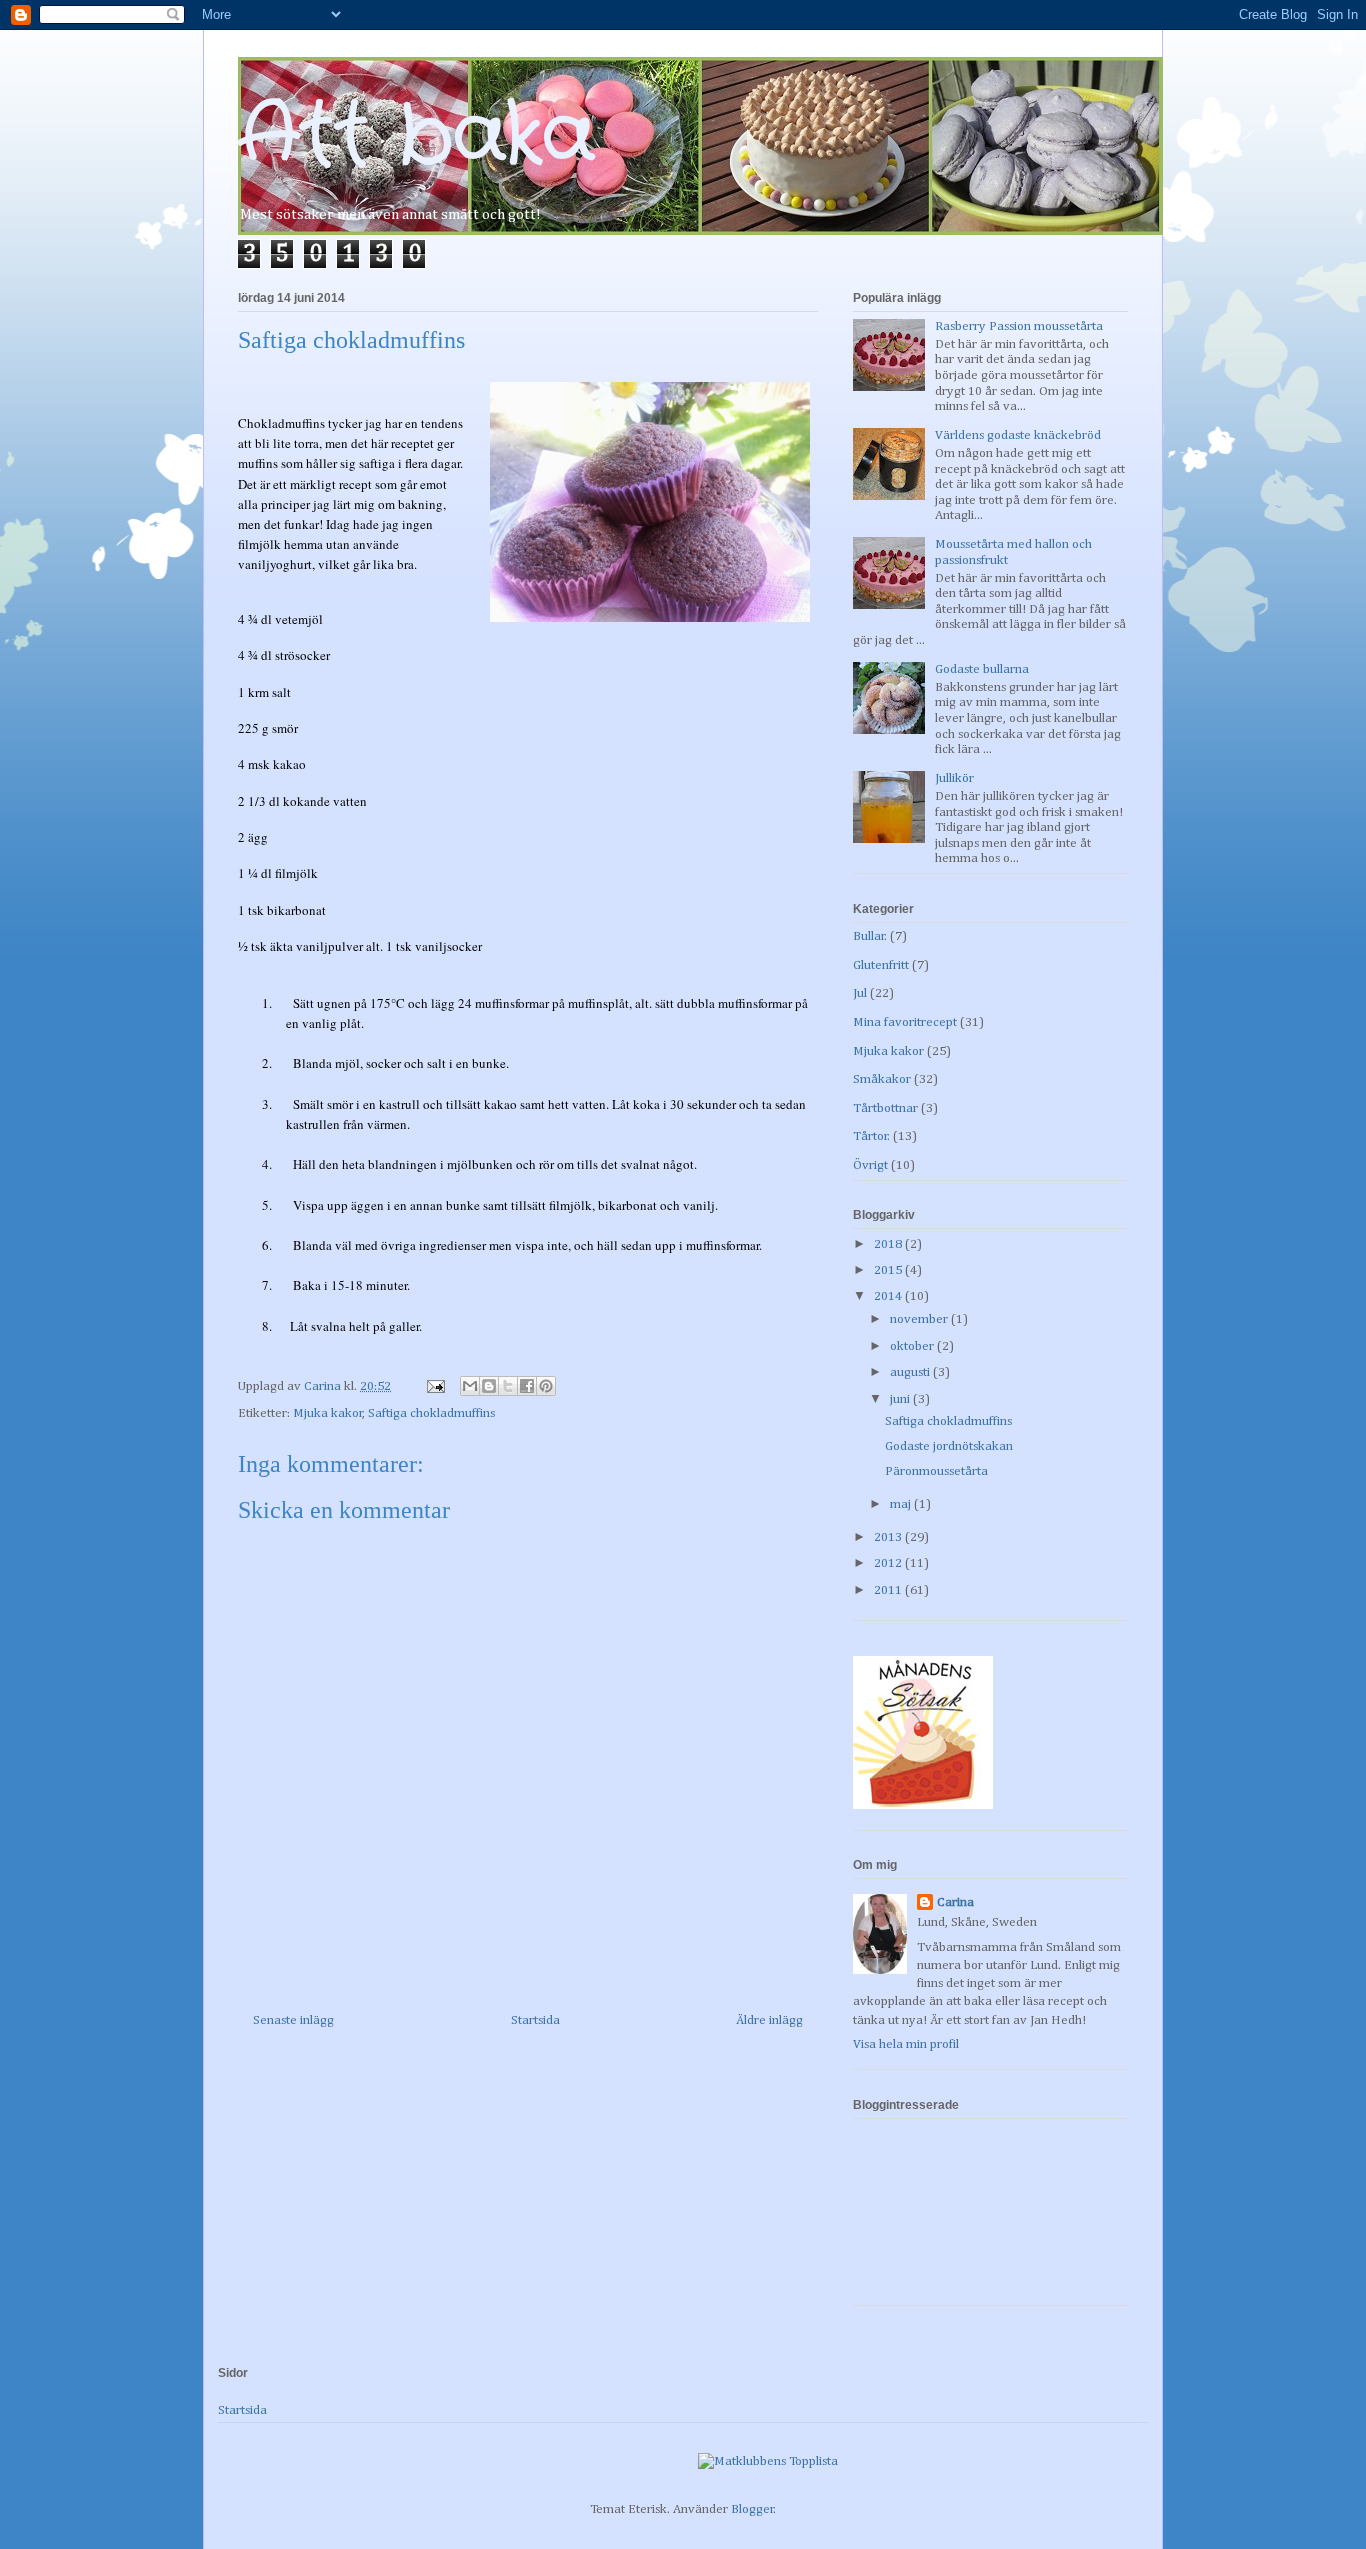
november (920, 1319)
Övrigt (870, 1165)
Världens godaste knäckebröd (1018, 435)
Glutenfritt (881, 965)
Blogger (752, 2509)
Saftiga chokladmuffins (431, 1413)
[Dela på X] (508, 1386)
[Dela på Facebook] (527, 1386)
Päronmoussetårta (936, 1471)
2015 (889, 1270)
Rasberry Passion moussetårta (1019, 326)
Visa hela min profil (906, 2044)
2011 (889, 1590)
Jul (860, 993)
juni (901, 1399)
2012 (889, 1563)
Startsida (535, 2020)
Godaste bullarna (982, 669)
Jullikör (954, 778)
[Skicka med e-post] (470, 1386)
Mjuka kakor (328, 1413)
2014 (889, 1296)
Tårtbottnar (885, 1108)
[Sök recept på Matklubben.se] (768, 2461)
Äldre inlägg (769, 2020)
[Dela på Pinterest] (546, 1386)
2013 (889, 1537)
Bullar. (870, 936)
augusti (911, 1372)
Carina (955, 1902)
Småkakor (882, 1079)
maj (902, 1504)
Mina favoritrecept (905, 1022)
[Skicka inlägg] (434, 1386)
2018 (889, 1244)
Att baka (416, 137)
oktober (913, 1346)
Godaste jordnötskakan (949, 1446)
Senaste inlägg (293, 2020)
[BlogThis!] (489, 1386)
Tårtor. (871, 1136)
